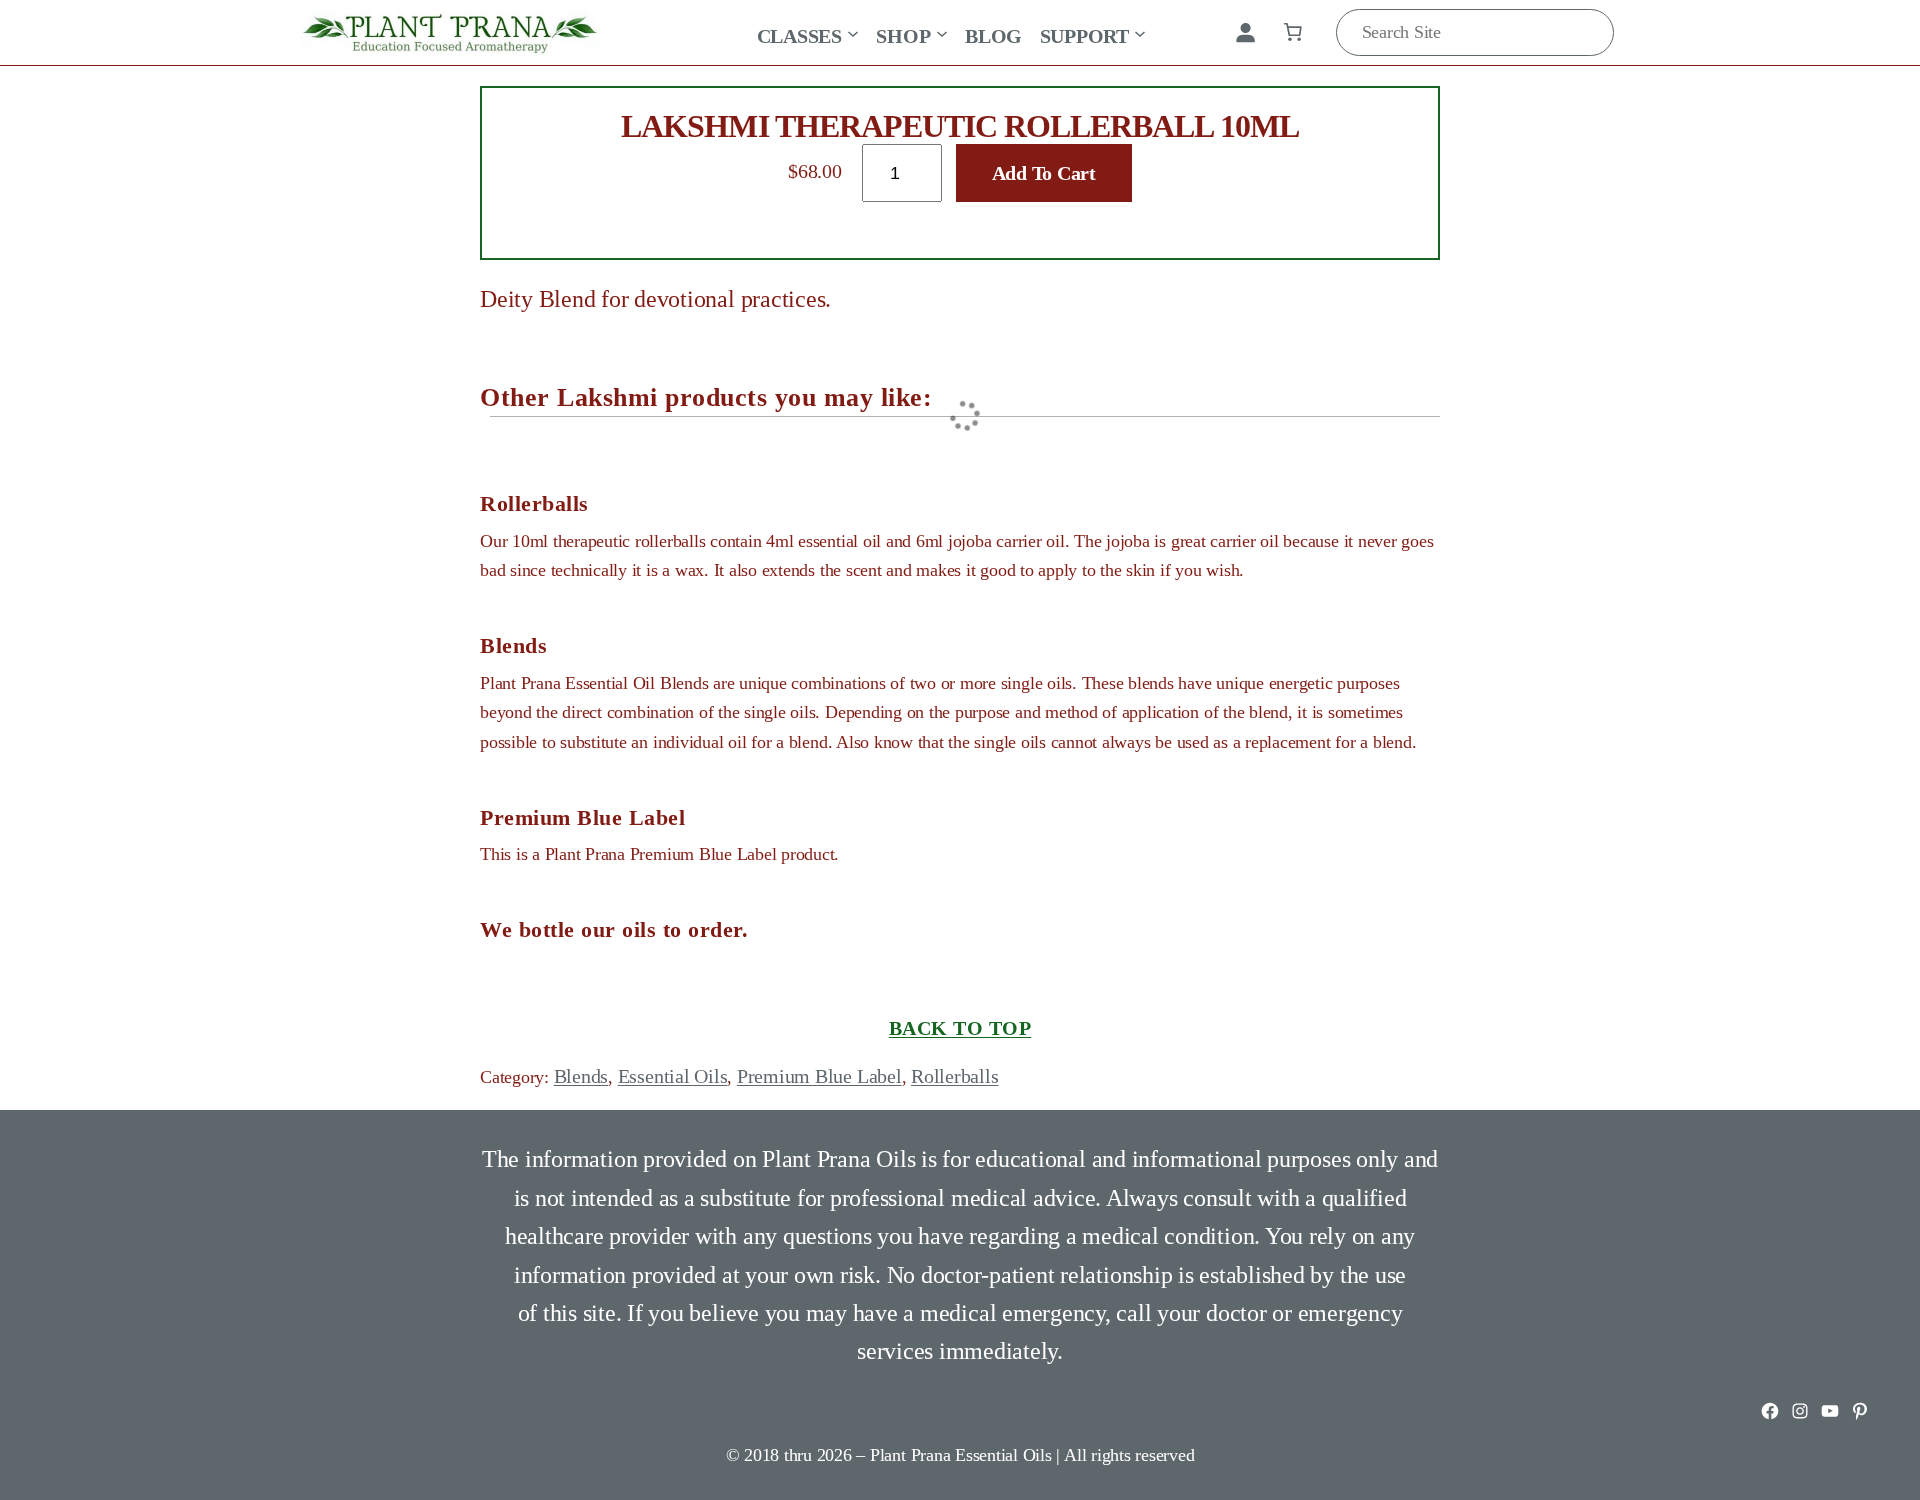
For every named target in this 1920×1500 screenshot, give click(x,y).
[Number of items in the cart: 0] (1293, 32)
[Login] (1245, 32)
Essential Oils (673, 1076)
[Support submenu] (1140, 32)
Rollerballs (954, 1076)
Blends (581, 1076)
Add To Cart (1044, 173)
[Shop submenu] (942, 32)
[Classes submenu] (853, 32)
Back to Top (960, 1028)
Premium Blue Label (819, 1076)
